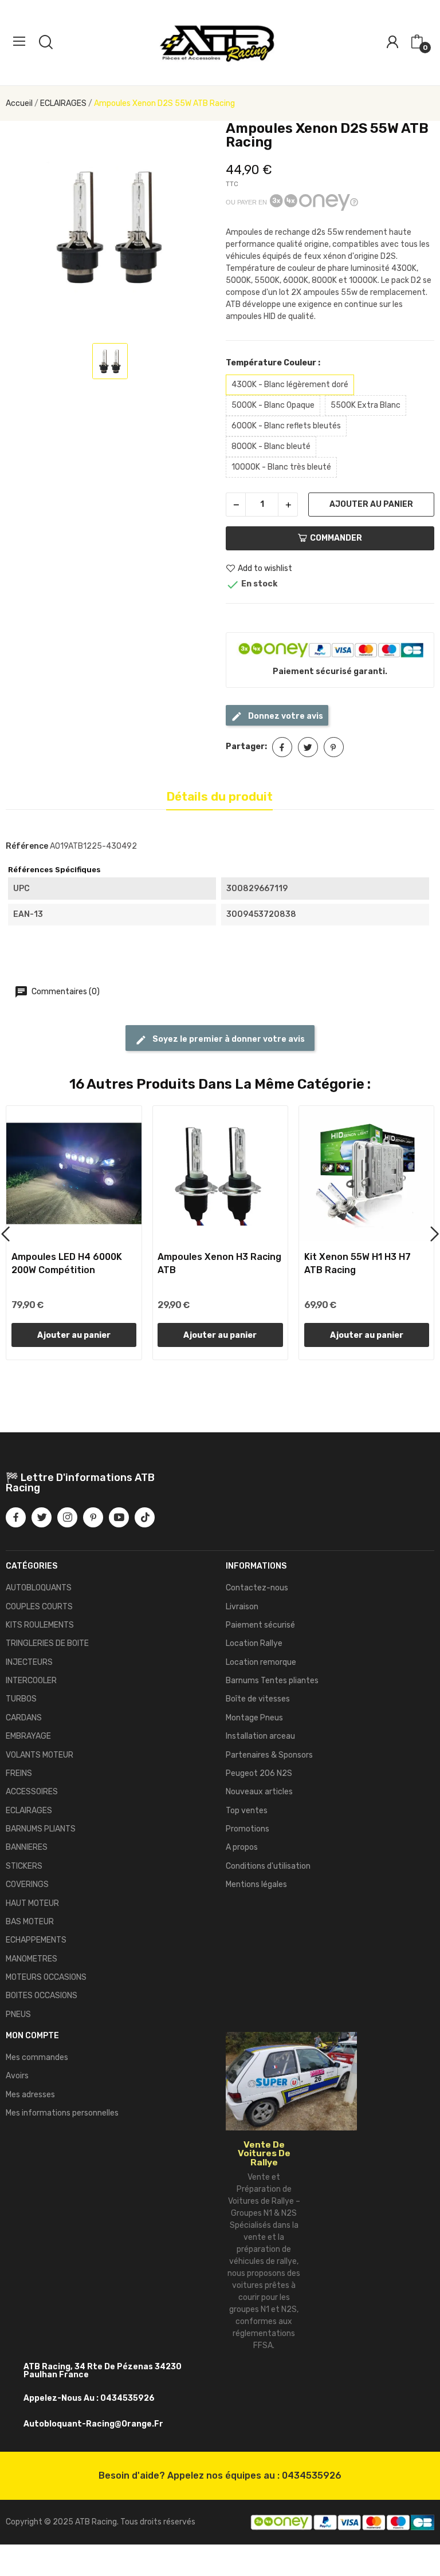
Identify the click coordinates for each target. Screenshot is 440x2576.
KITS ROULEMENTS (40, 1625)
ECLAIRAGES (29, 1811)
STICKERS (24, 1866)
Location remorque (261, 1662)
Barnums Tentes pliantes (272, 1681)
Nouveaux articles (259, 1792)
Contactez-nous (257, 1588)
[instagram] (67, 1517)
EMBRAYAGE (28, 1736)
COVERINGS (27, 1884)
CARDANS (24, 1718)
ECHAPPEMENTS (36, 1940)
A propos (242, 1847)
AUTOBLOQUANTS (39, 1588)
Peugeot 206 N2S (259, 1773)
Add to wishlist (265, 568)
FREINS (19, 1773)
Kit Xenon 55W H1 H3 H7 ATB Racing (357, 1263)
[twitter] (42, 1517)
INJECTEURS (29, 1662)
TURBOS (21, 1699)
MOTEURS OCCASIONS (46, 1977)
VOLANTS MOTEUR (40, 1755)
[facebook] (16, 1517)
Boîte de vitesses (258, 1699)
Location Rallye (254, 1643)
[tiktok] (145, 1517)
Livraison (242, 1607)
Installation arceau (260, 1736)
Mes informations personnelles (62, 2113)
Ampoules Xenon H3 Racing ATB (219, 1263)
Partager (282, 747)
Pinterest (334, 747)
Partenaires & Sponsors (269, 1755)
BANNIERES (27, 1847)
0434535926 (312, 2475)
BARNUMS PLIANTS (41, 1829)
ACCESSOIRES (32, 1792)
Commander (336, 538)
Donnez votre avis (285, 716)
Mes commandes (37, 2057)
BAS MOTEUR (30, 1922)
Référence (27, 846)
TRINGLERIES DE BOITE (47, 1643)
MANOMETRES (32, 1959)
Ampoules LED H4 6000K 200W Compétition (67, 1263)
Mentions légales (256, 1884)
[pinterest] (93, 1517)
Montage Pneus (254, 1718)
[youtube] (119, 1517)
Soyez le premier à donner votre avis (228, 1039)
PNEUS (18, 2014)
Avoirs (17, 2076)
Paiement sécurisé (260, 1625)
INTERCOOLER (31, 1681)
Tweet (308, 747)
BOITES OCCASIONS (42, 1996)
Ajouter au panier (371, 504)
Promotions (247, 1829)
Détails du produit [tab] (219, 796)
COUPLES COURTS (39, 1607)
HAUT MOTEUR (32, 1903)
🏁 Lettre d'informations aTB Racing (80, 1483)
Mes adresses (30, 2095)
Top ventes (247, 1811)
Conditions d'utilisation (268, 1866)
